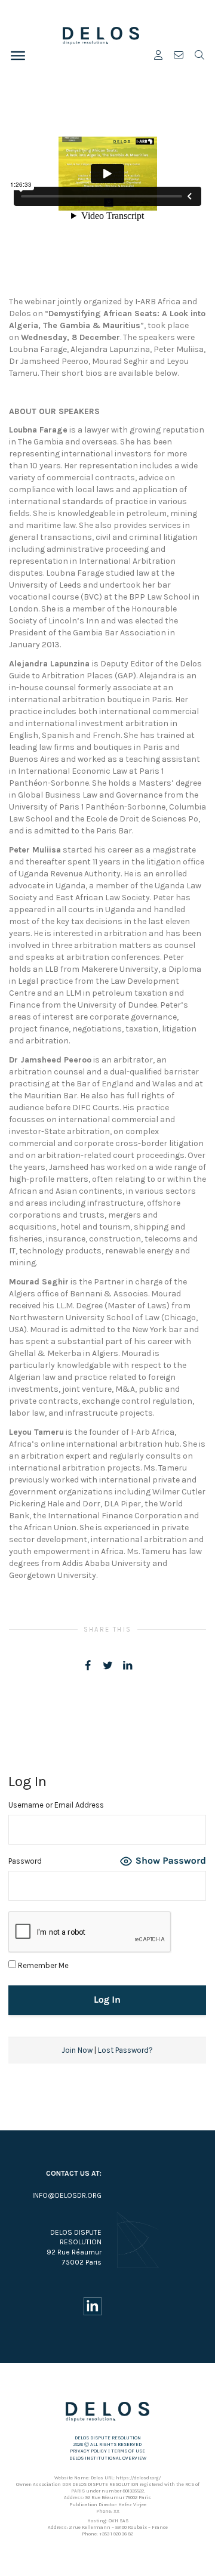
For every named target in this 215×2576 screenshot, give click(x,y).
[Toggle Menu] (18, 55)
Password (25, 1861)
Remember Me (42, 1965)
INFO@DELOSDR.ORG (67, 2195)
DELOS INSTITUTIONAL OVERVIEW (108, 2458)
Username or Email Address (56, 1805)
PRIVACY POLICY (88, 2451)
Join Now (77, 2050)
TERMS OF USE (128, 2451)
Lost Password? (125, 2050)
